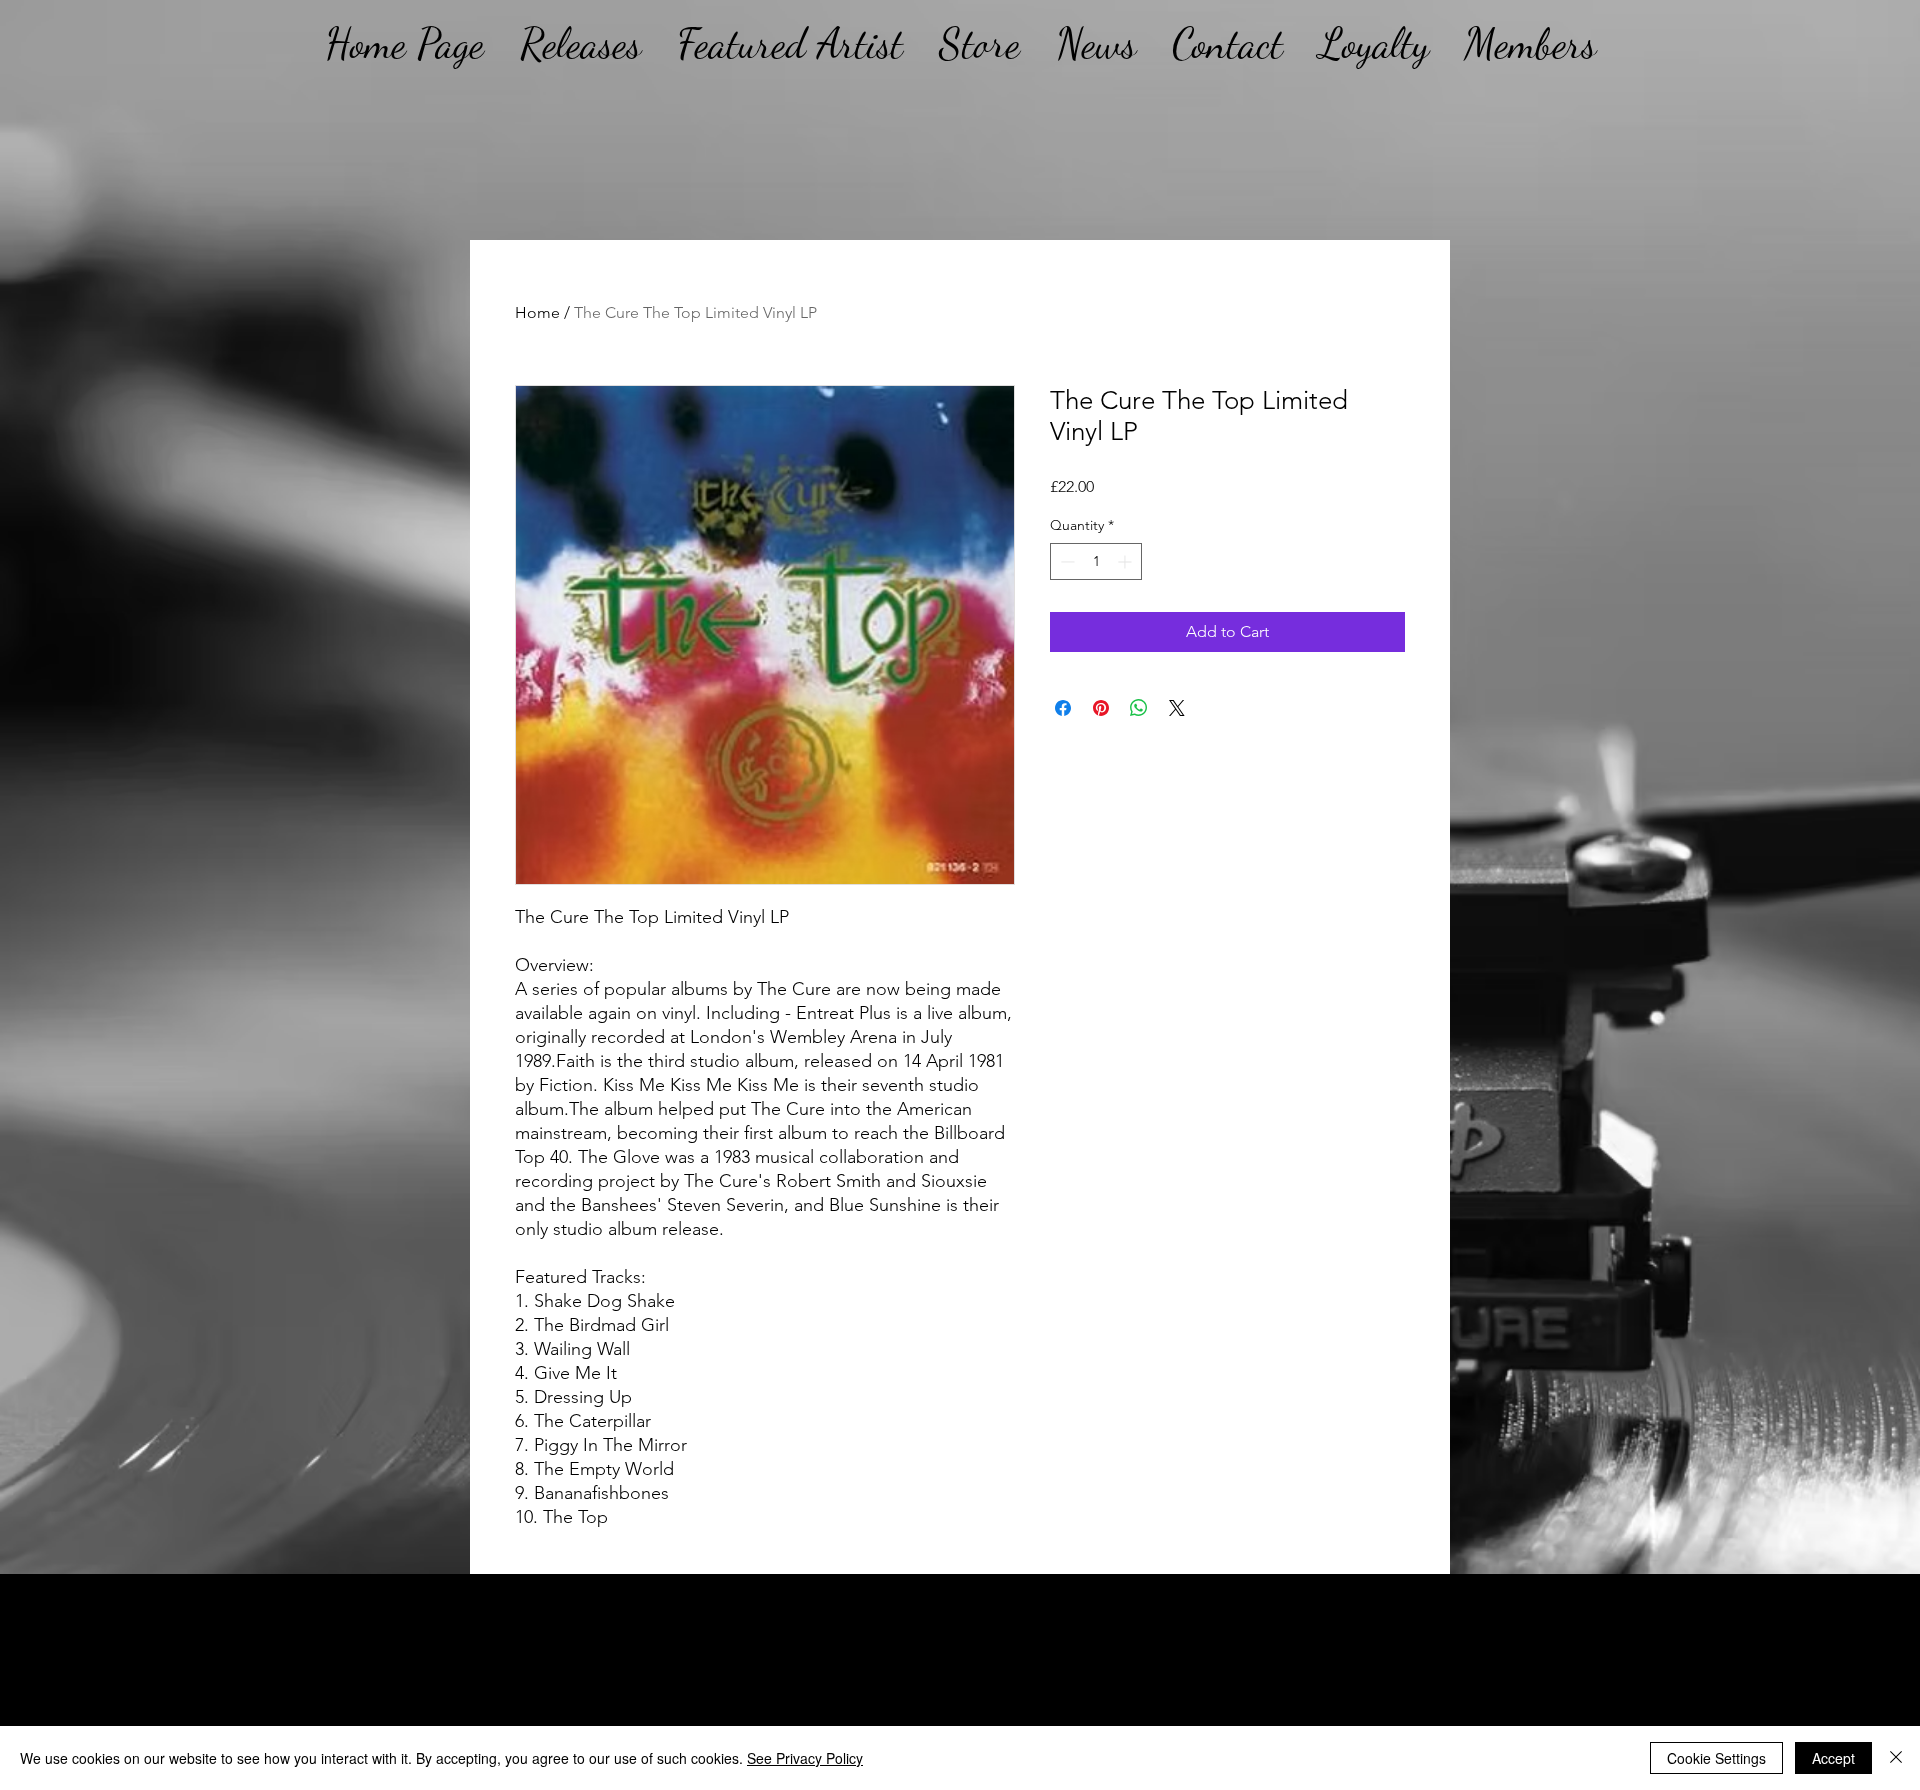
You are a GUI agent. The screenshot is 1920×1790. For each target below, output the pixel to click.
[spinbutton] (1096, 561)
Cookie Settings (1716, 1758)
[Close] (1896, 1758)
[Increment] (1126, 561)
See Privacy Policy (805, 1758)
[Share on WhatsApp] (1139, 708)
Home (537, 312)
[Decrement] (1065, 561)
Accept (1833, 1758)
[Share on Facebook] (1063, 708)
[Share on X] (1177, 708)
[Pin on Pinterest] (1101, 708)
